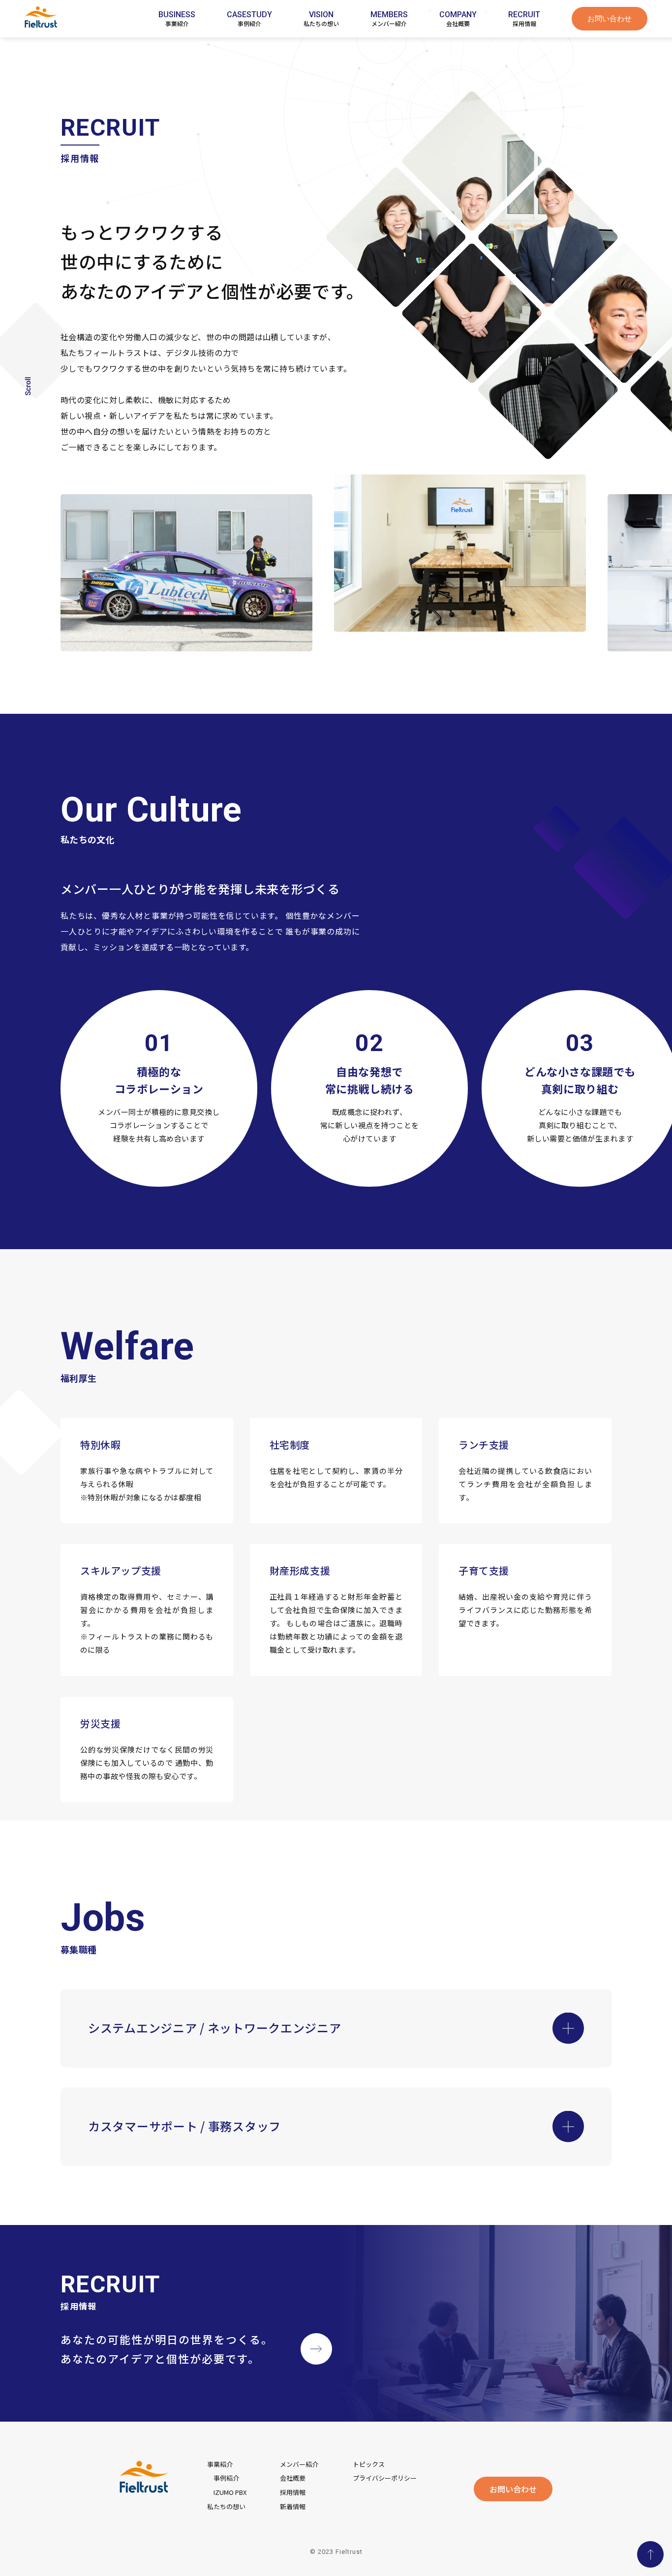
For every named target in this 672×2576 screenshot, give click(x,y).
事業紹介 (220, 2464)
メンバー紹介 (299, 2464)
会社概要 (293, 2478)
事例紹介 (226, 2478)
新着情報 (293, 2506)
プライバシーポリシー (385, 2478)
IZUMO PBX (230, 2492)
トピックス (369, 2464)
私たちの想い (226, 2506)
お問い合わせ (610, 19)
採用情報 (293, 2492)
